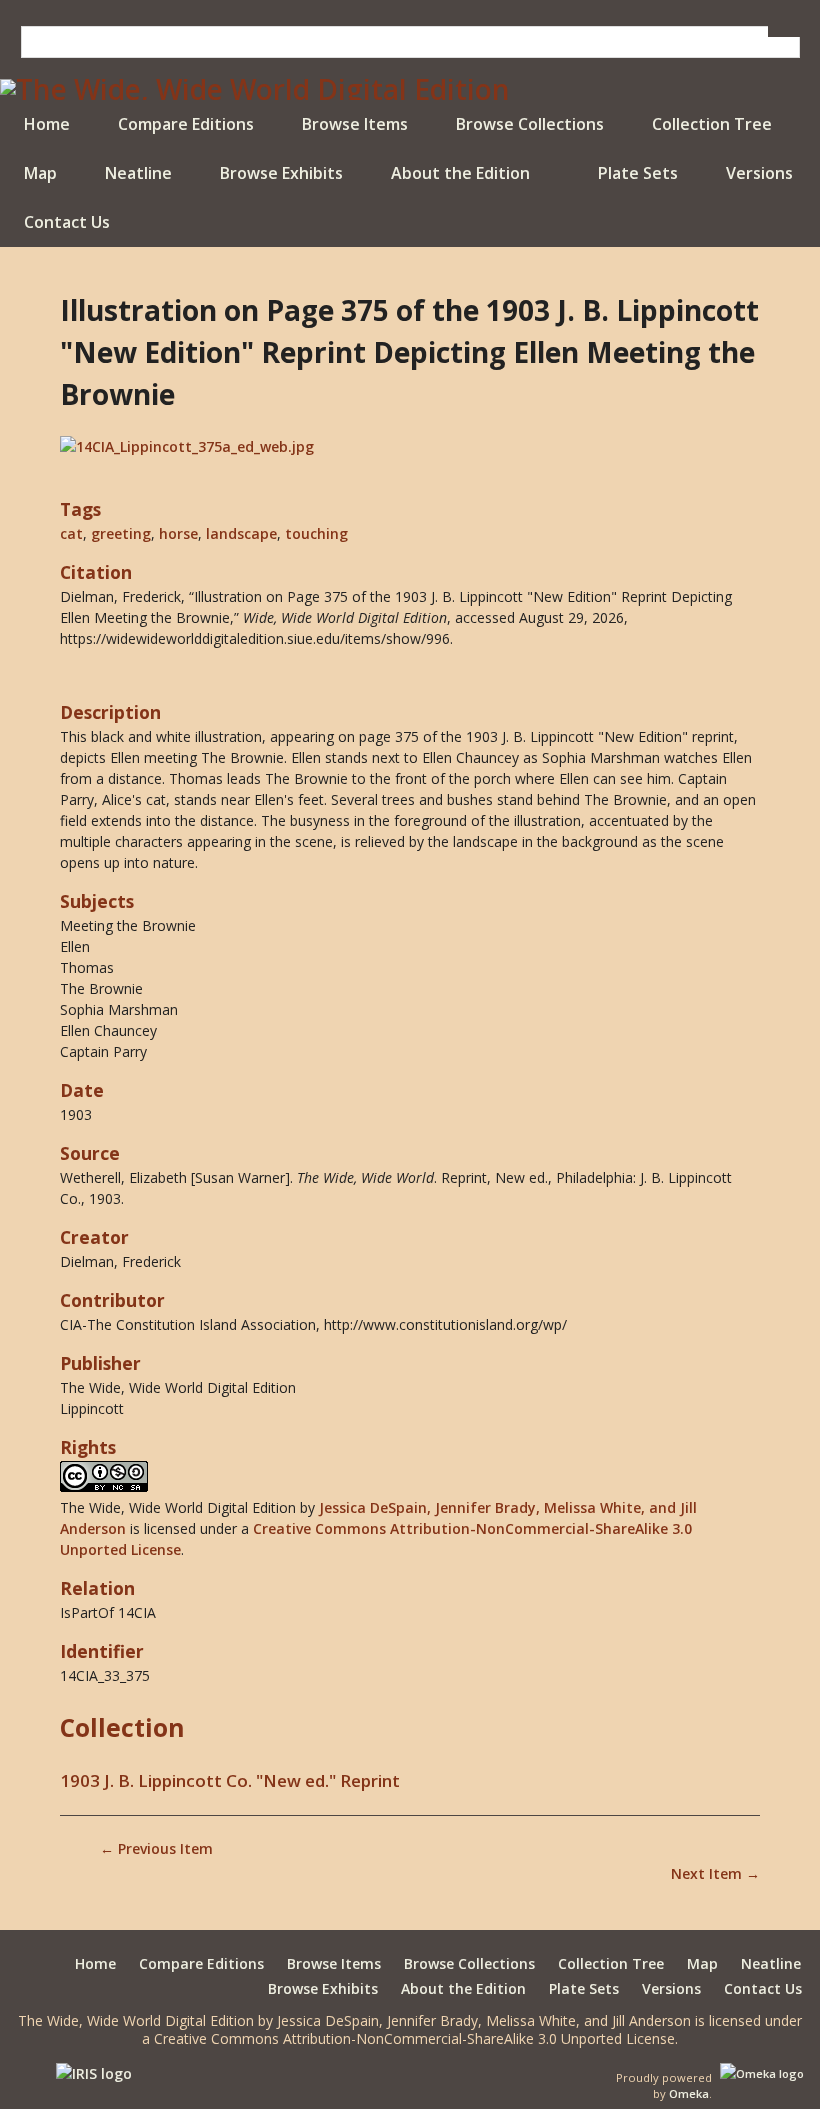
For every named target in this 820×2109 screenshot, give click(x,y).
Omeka (689, 2093)
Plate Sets (638, 173)
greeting (121, 533)
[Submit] (784, 31)
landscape (241, 533)
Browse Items (355, 124)
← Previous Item (156, 1848)
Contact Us (67, 222)
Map (40, 173)
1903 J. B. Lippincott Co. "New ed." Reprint (230, 1780)
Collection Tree (712, 124)
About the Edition (460, 173)
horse (178, 533)
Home (47, 124)
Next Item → (715, 1873)
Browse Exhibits (281, 173)
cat (71, 533)
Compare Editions (186, 124)
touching (316, 533)
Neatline (138, 173)
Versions (759, 173)
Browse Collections (530, 124)
